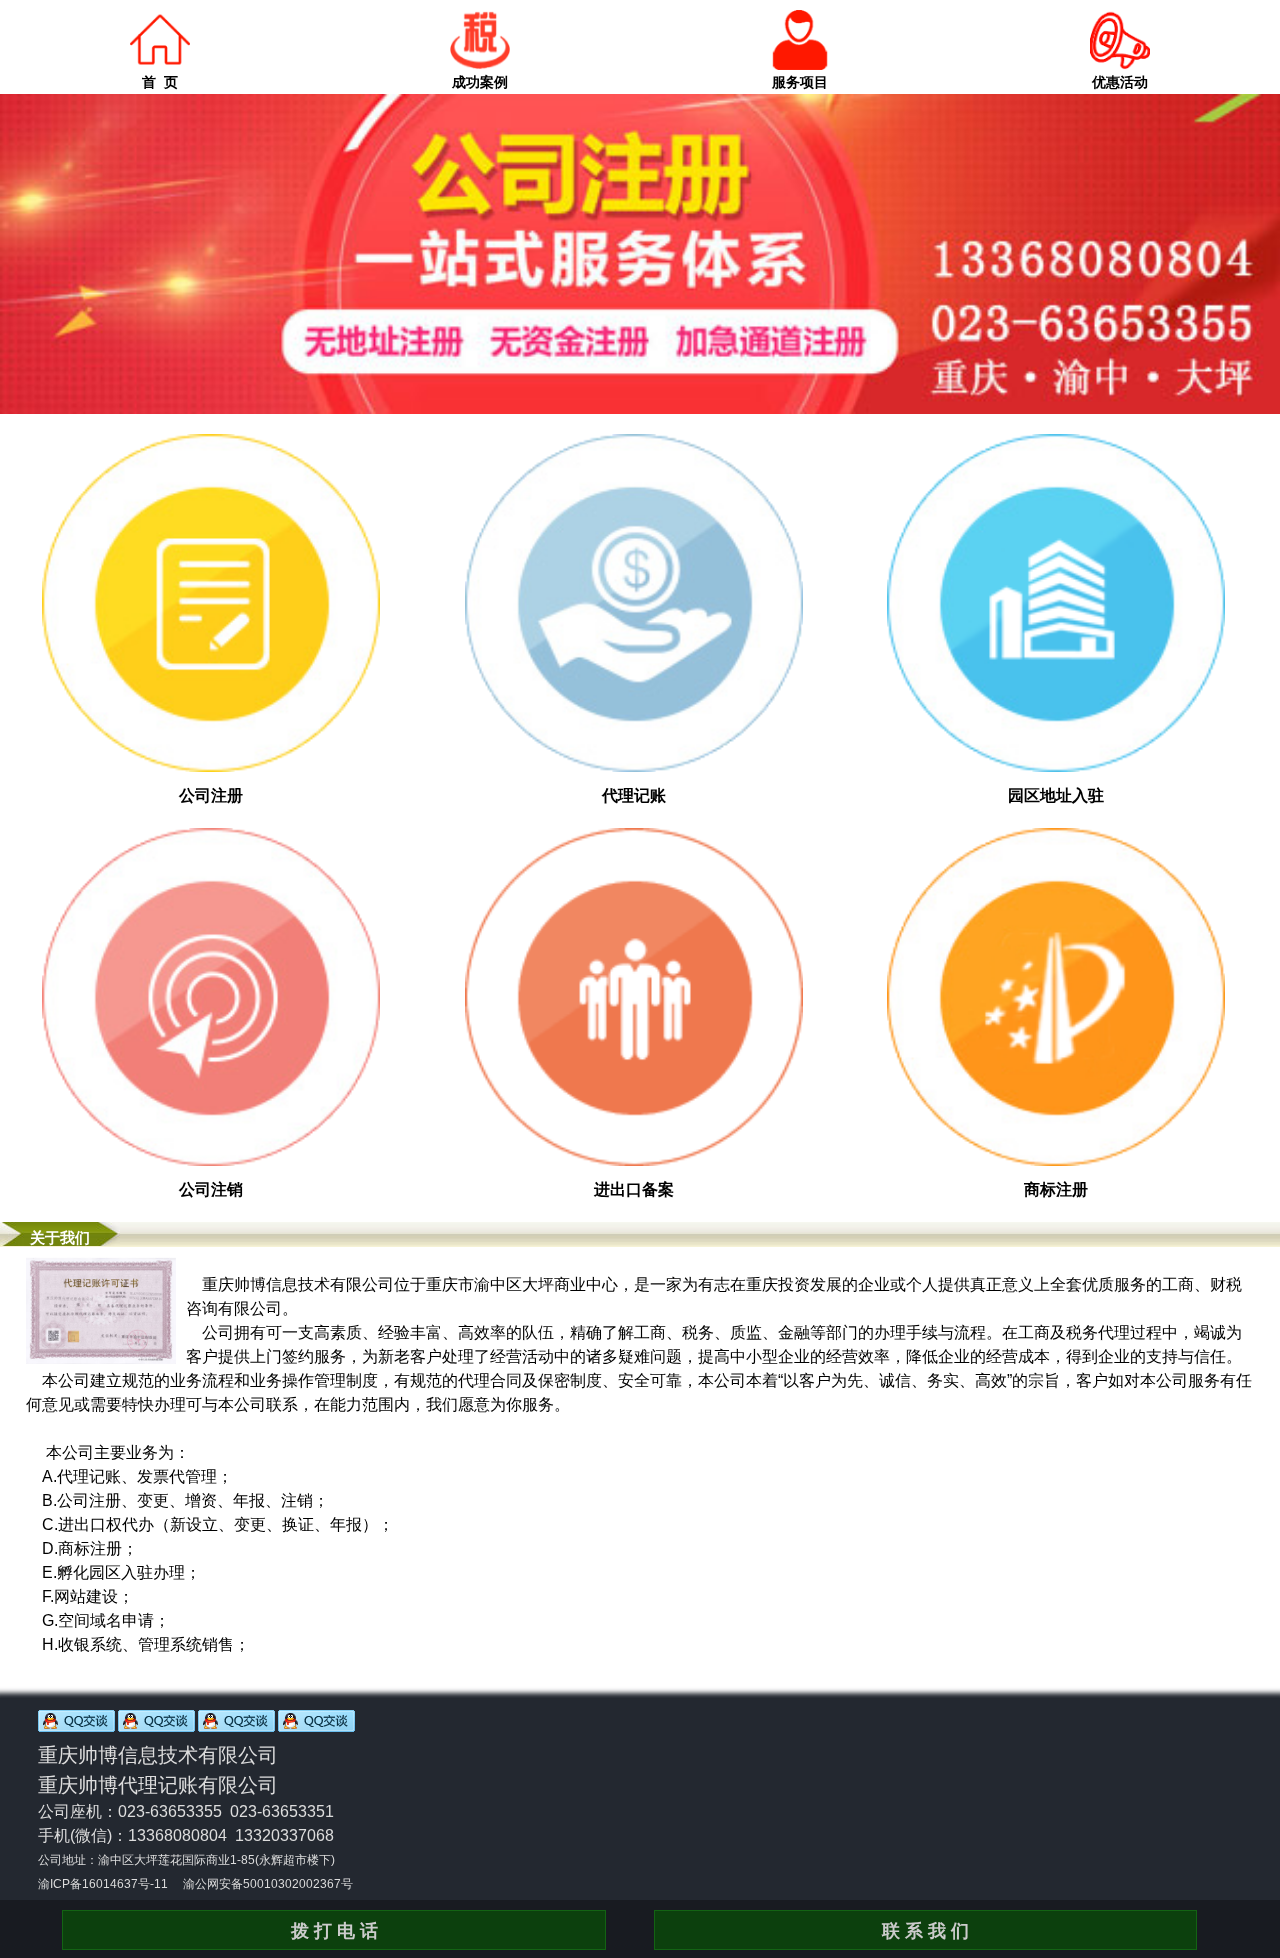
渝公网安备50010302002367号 (268, 1884)
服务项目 (800, 82)
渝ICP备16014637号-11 (103, 1884)
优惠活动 (1120, 82)
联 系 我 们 (925, 1931)
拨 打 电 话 (334, 1931)
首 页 (160, 82)
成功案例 (480, 82)
